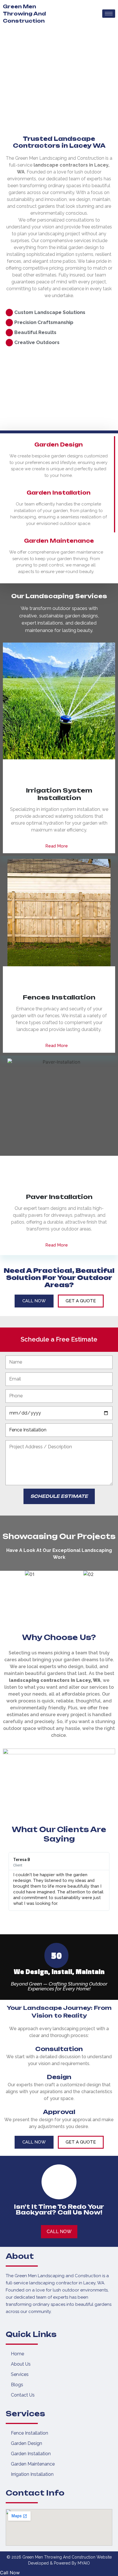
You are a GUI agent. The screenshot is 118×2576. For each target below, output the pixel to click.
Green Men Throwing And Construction (24, 14)
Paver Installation (59, 1197)
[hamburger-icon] (109, 14)
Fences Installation (59, 997)
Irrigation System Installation (59, 794)
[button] (8, 1882)
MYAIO (84, 2563)
